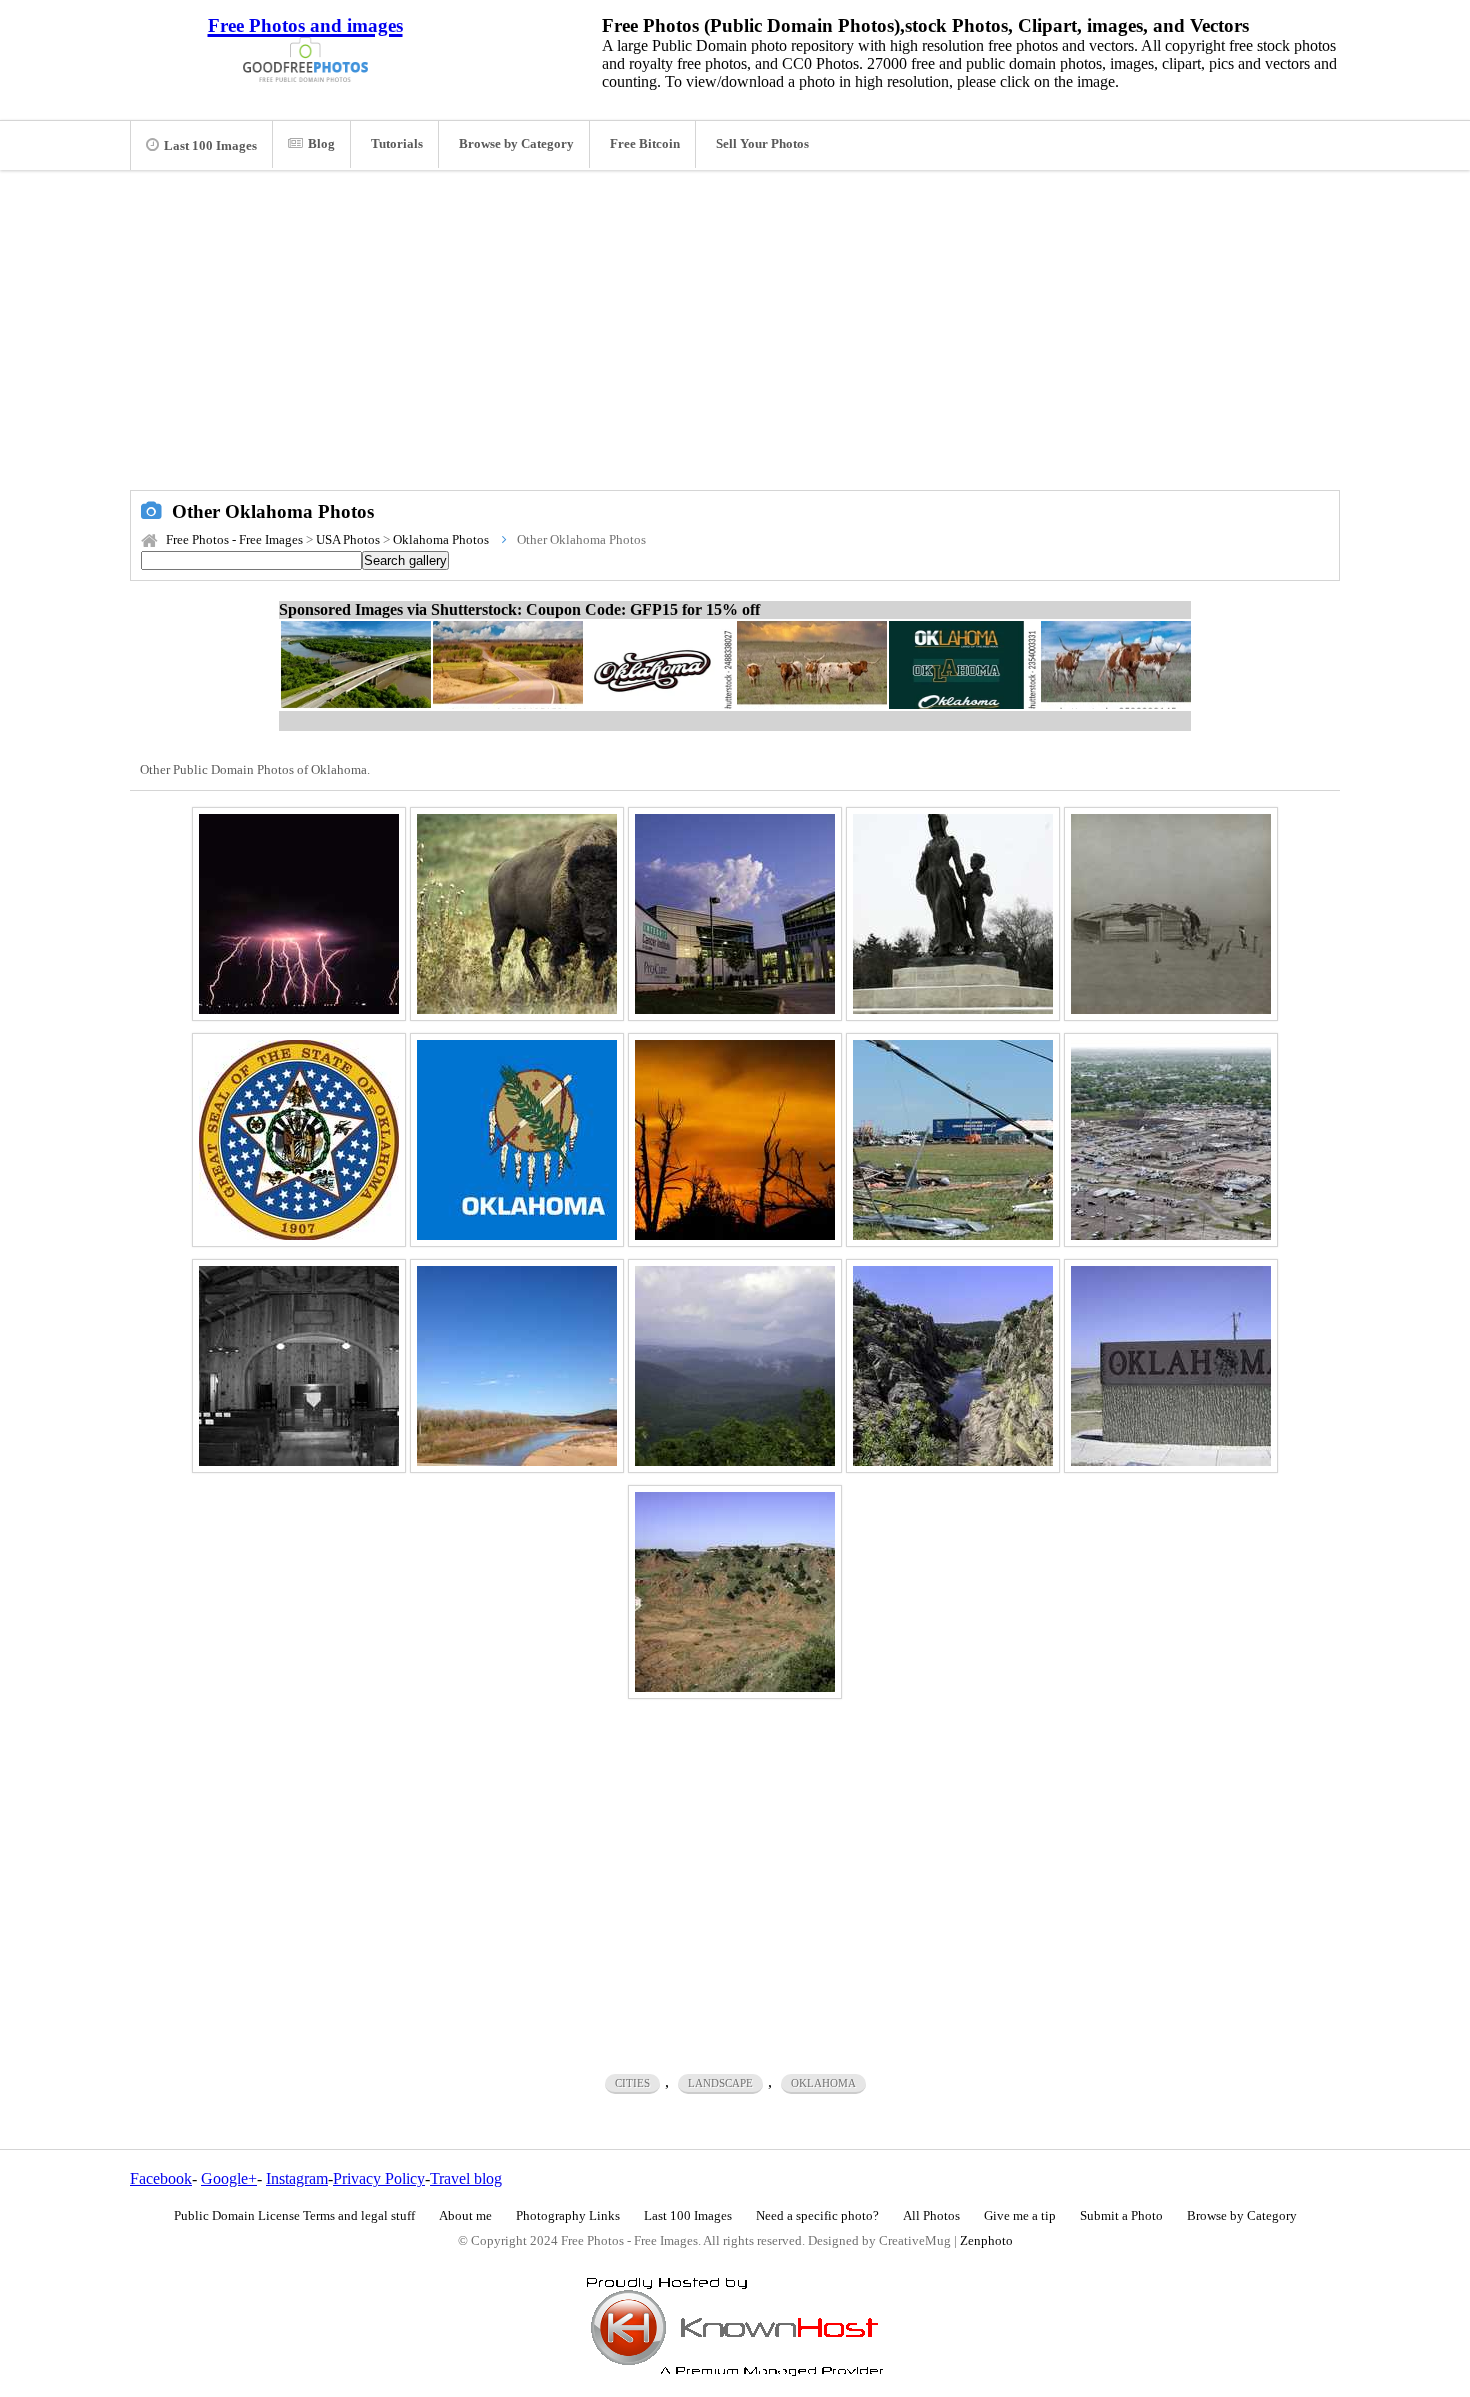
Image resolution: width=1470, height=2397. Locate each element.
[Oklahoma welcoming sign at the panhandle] (1171, 1366)
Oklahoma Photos (441, 540)
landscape (720, 2083)
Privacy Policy (379, 2178)
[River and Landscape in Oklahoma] (517, 1366)
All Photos (931, 2216)
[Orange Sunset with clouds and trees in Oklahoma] (735, 1140)
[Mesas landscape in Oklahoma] (735, 1592)
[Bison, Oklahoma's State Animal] (517, 914)
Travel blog (466, 2178)
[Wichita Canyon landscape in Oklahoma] (953, 1366)
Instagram (297, 2178)
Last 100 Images (210, 146)
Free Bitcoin (645, 144)
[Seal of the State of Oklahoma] (299, 1140)
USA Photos (348, 540)
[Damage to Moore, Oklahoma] (1171, 1140)
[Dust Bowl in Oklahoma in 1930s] (1171, 914)
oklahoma (823, 2083)
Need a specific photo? (817, 2216)
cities (632, 2083)
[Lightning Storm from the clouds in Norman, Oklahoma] (299, 914)
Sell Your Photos (762, 144)
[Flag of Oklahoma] (517, 1140)
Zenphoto (986, 2241)
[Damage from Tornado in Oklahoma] (953, 1140)
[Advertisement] (735, 340)
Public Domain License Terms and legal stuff (294, 2216)
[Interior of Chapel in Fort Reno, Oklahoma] (299, 1366)
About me (465, 2216)
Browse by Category (516, 144)
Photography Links (568, 2216)
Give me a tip (1020, 2216)
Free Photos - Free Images (234, 540)
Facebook (161, 2178)
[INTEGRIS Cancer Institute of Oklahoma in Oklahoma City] (735, 914)
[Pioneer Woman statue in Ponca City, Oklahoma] (953, 914)
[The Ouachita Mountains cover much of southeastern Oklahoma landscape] (735, 1366)
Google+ (229, 2178)
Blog (321, 144)
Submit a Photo (1121, 2216)
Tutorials (397, 144)
